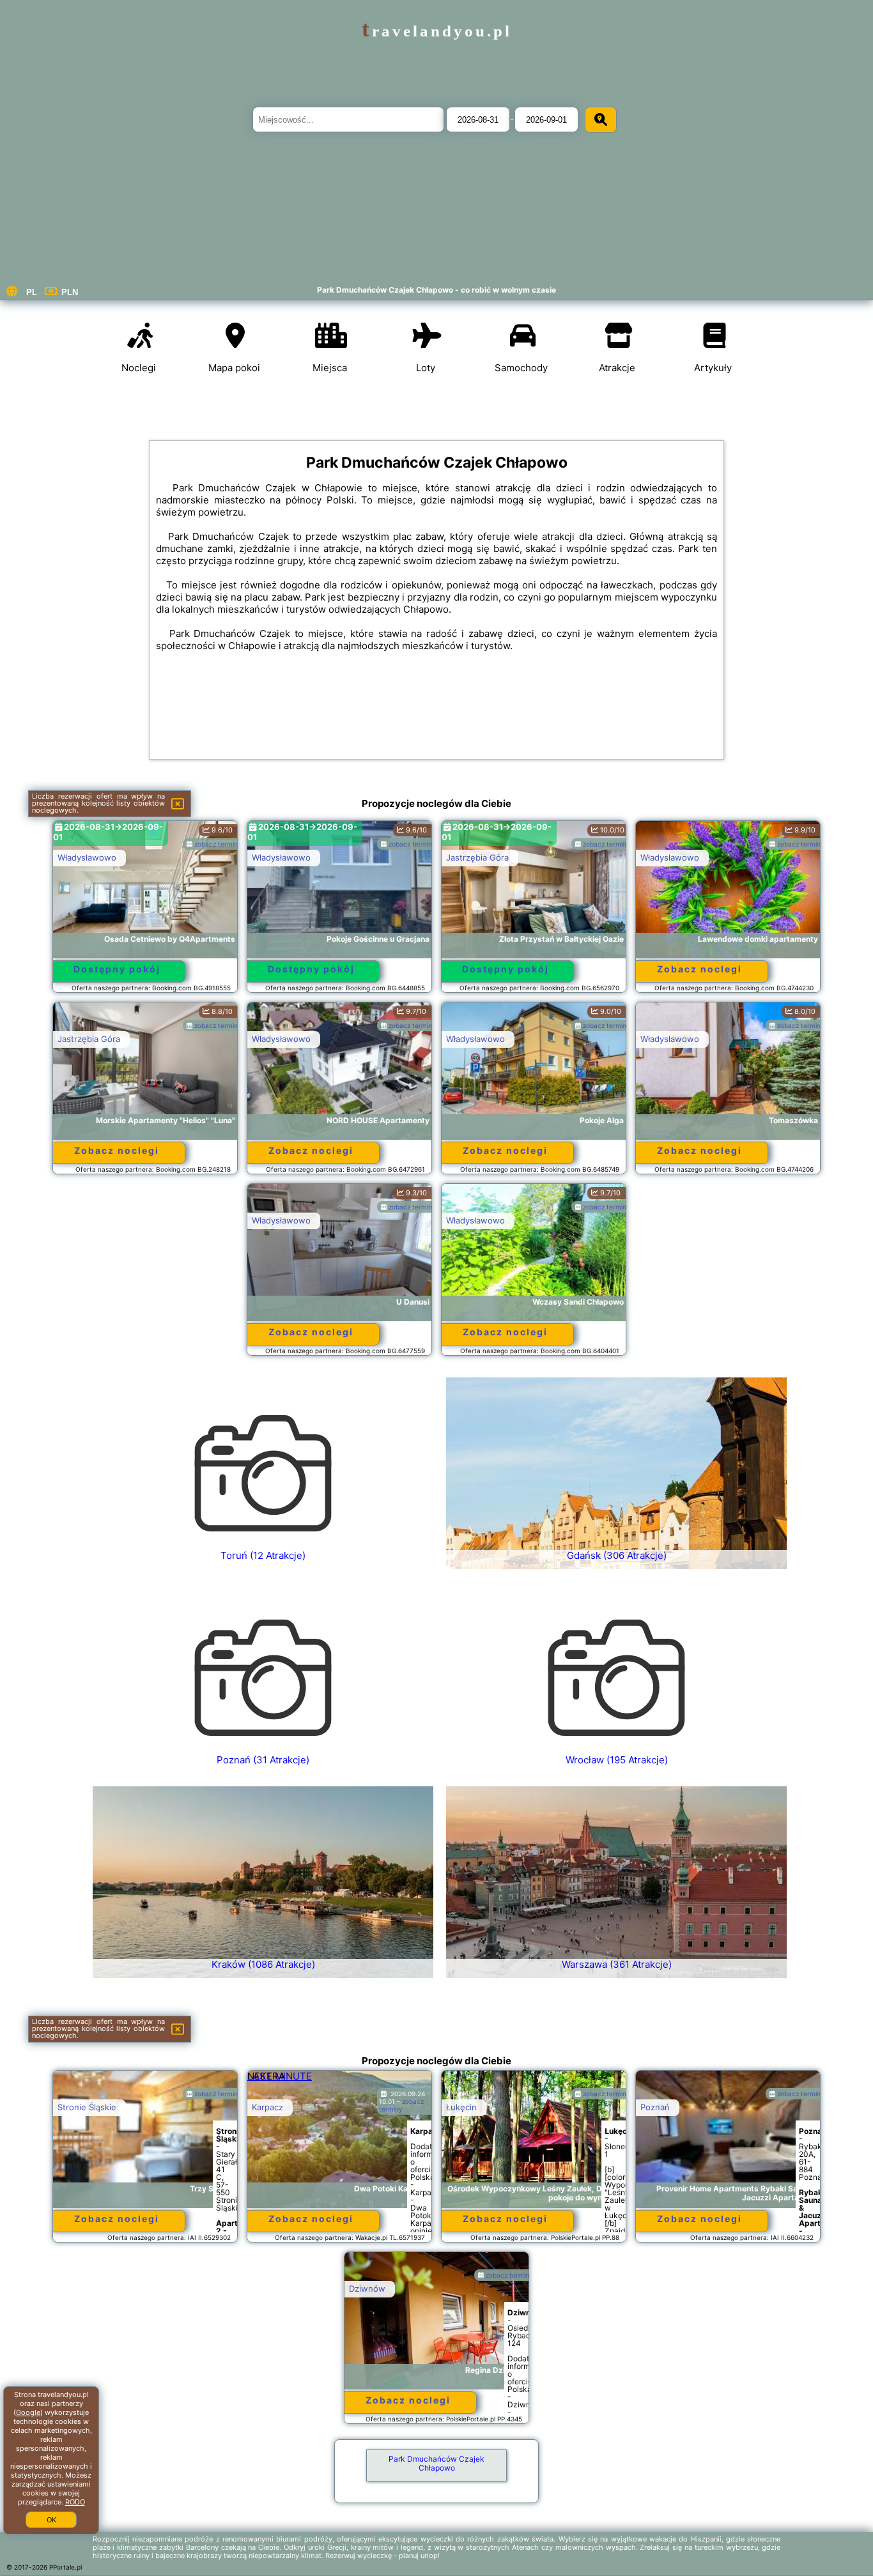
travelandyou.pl (437, 31)
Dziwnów (367, 2288)
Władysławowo (87, 857)
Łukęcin (461, 2107)
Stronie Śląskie (87, 2107)
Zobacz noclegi (699, 969)
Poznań (655, 2107)
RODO (75, 2502)
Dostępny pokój (117, 969)
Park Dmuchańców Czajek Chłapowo (436, 2463)
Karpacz (267, 2107)
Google (28, 2412)
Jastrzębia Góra (477, 857)
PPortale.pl (66, 2567)
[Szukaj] (601, 120)
